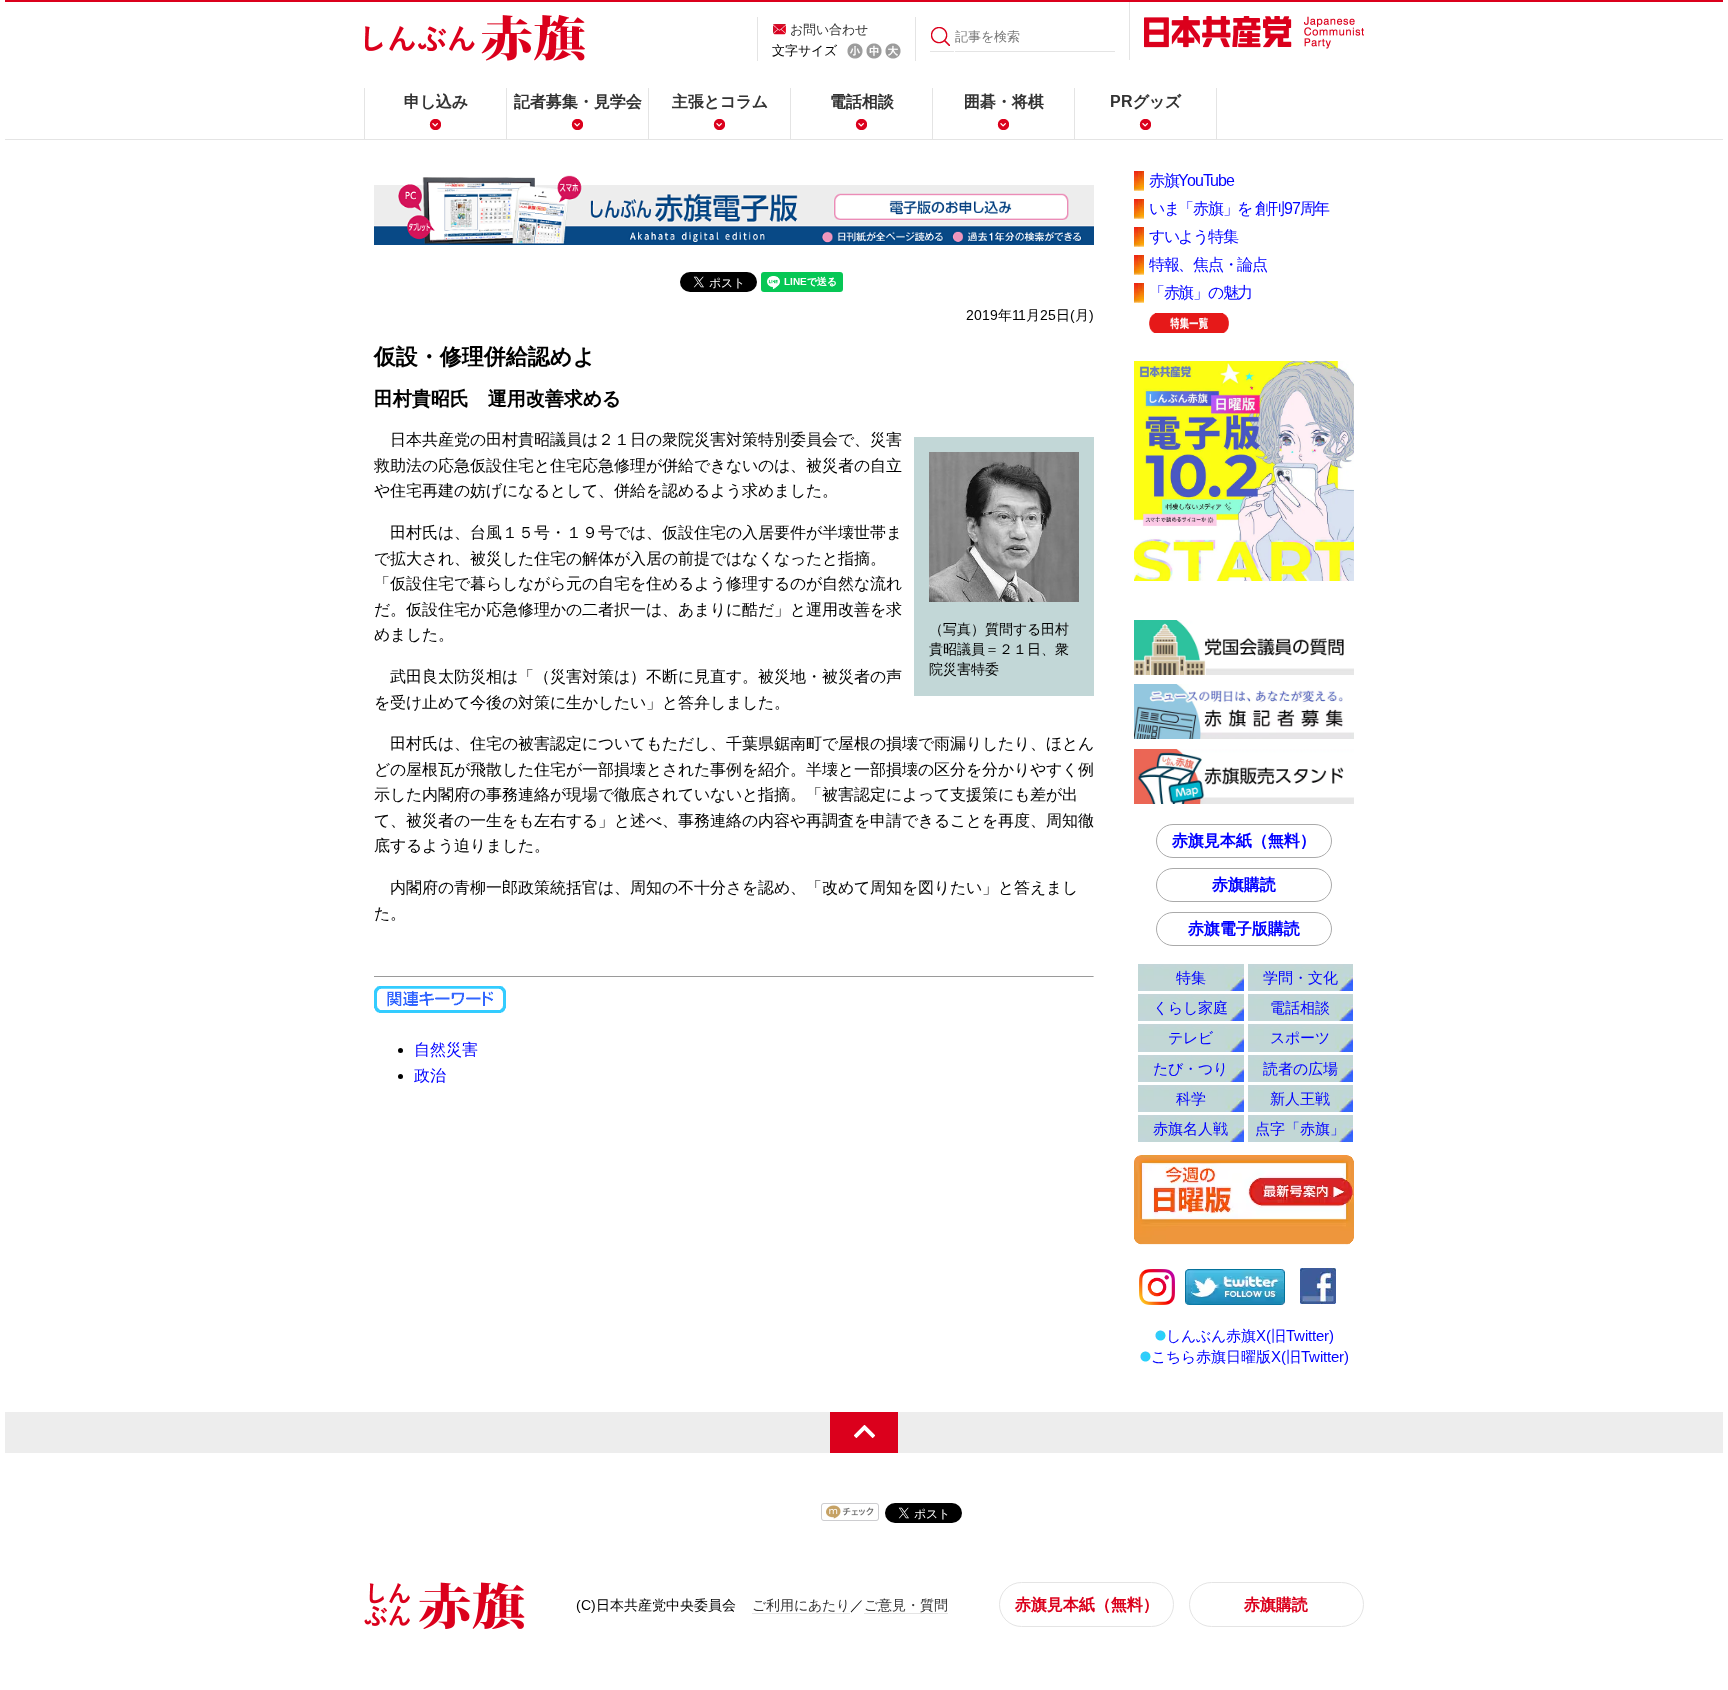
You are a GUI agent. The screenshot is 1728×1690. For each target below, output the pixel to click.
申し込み (436, 101)
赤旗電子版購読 (1244, 928)
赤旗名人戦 (1190, 1128)
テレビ (1190, 1037)
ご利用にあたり (801, 1605)
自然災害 (446, 1049)
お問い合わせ (829, 29)
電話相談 (862, 101)
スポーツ (1300, 1037)
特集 (1191, 977)
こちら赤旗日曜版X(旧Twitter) (1250, 1356)
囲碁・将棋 (1004, 101)
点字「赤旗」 (1300, 1128)
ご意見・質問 (906, 1605)
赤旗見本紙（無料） (1244, 840)
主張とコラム (720, 101)
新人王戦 (1300, 1098)
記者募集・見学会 (578, 101)
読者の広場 (1300, 1068)
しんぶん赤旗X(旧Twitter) (1250, 1335)
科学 (1191, 1098)
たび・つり (1190, 1068)
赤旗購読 (1244, 884)
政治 (430, 1075)
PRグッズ (1145, 101)
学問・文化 (1300, 977)
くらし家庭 (1190, 1007)
